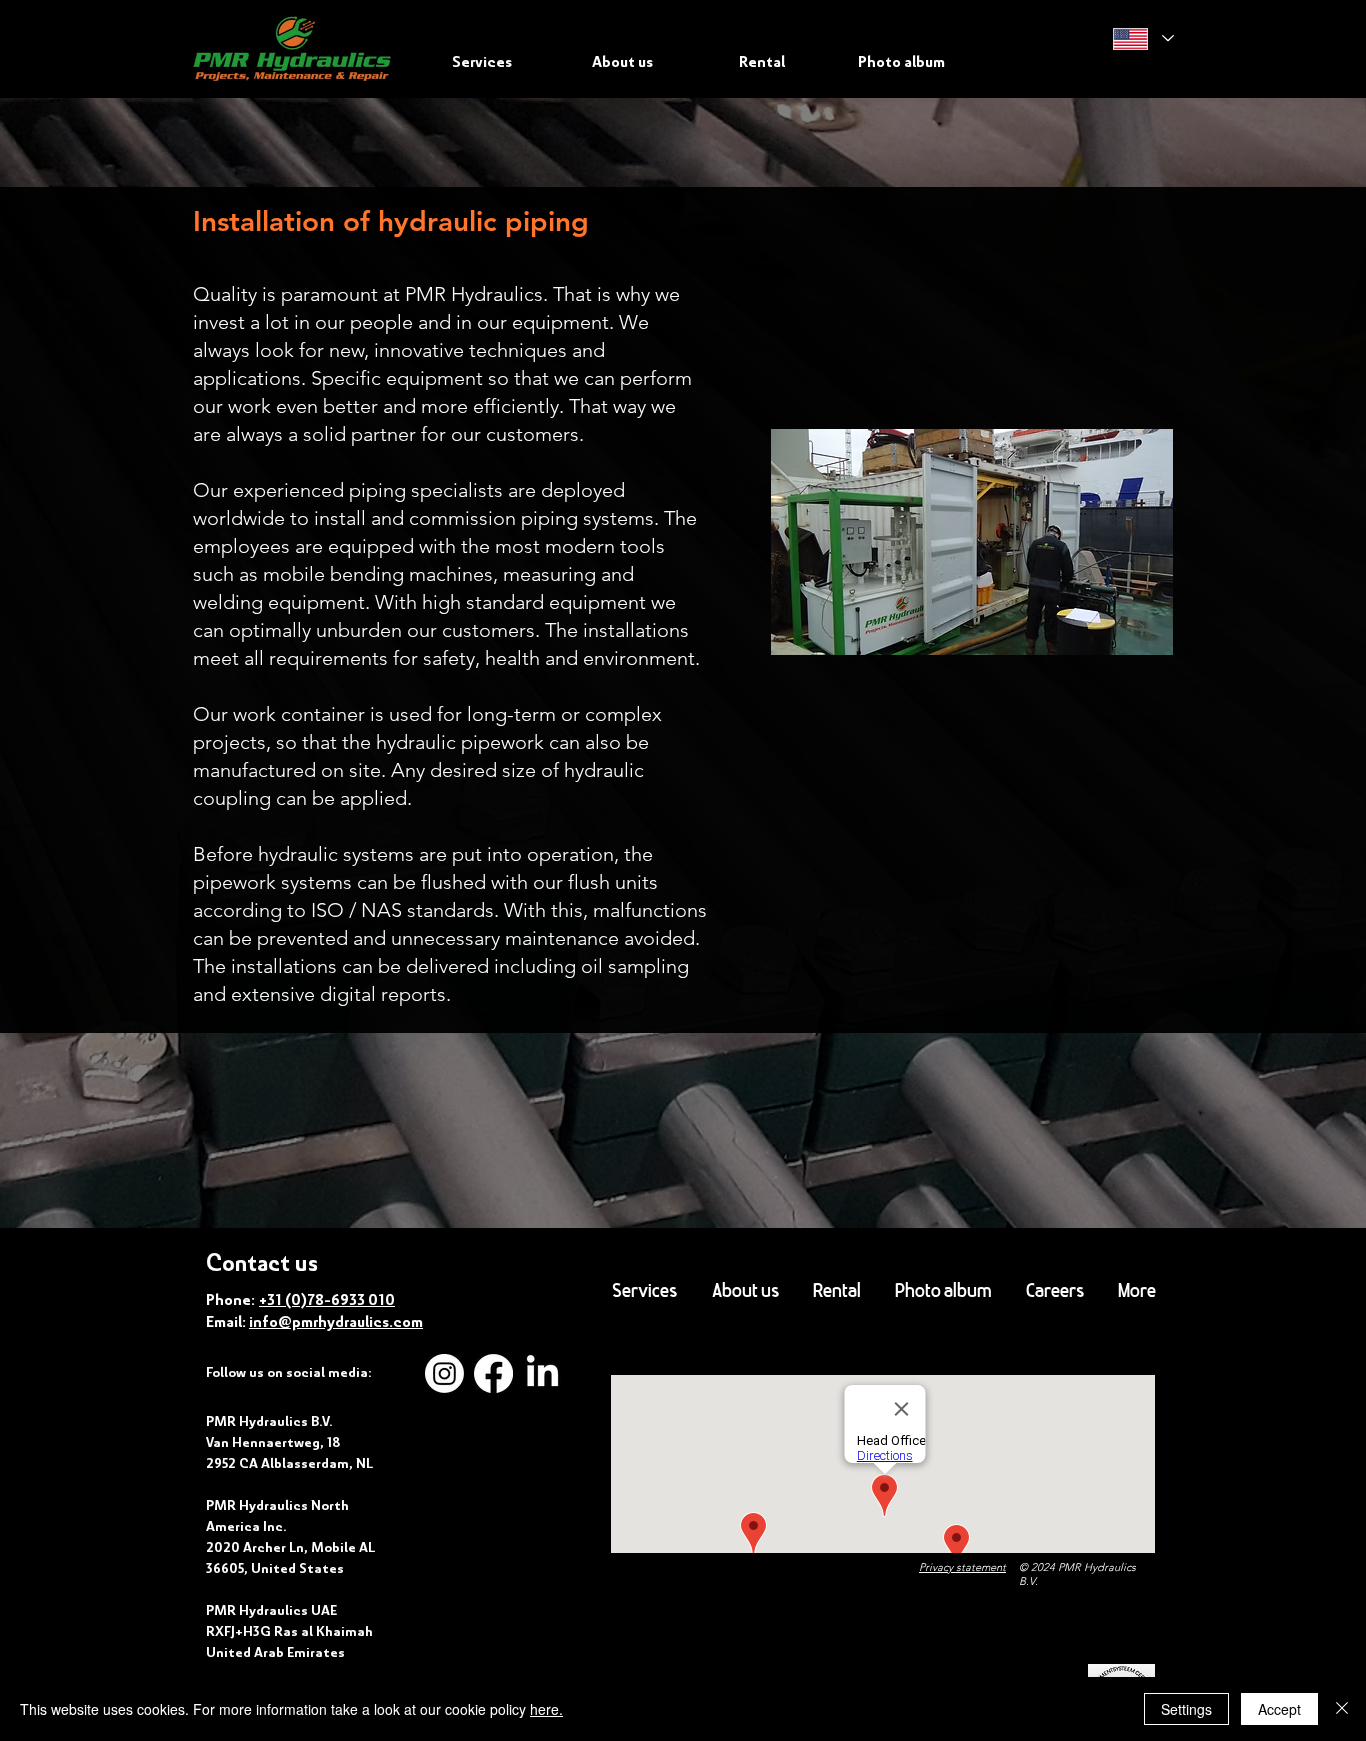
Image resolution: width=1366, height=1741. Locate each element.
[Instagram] (444, 1373)
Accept (1279, 1709)
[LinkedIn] (542, 1373)
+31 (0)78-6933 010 (327, 1300)
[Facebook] (493, 1373)
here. (546, 1709)
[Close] (1342, 1709)
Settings (1186, 1709)
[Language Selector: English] (1143, 38)
